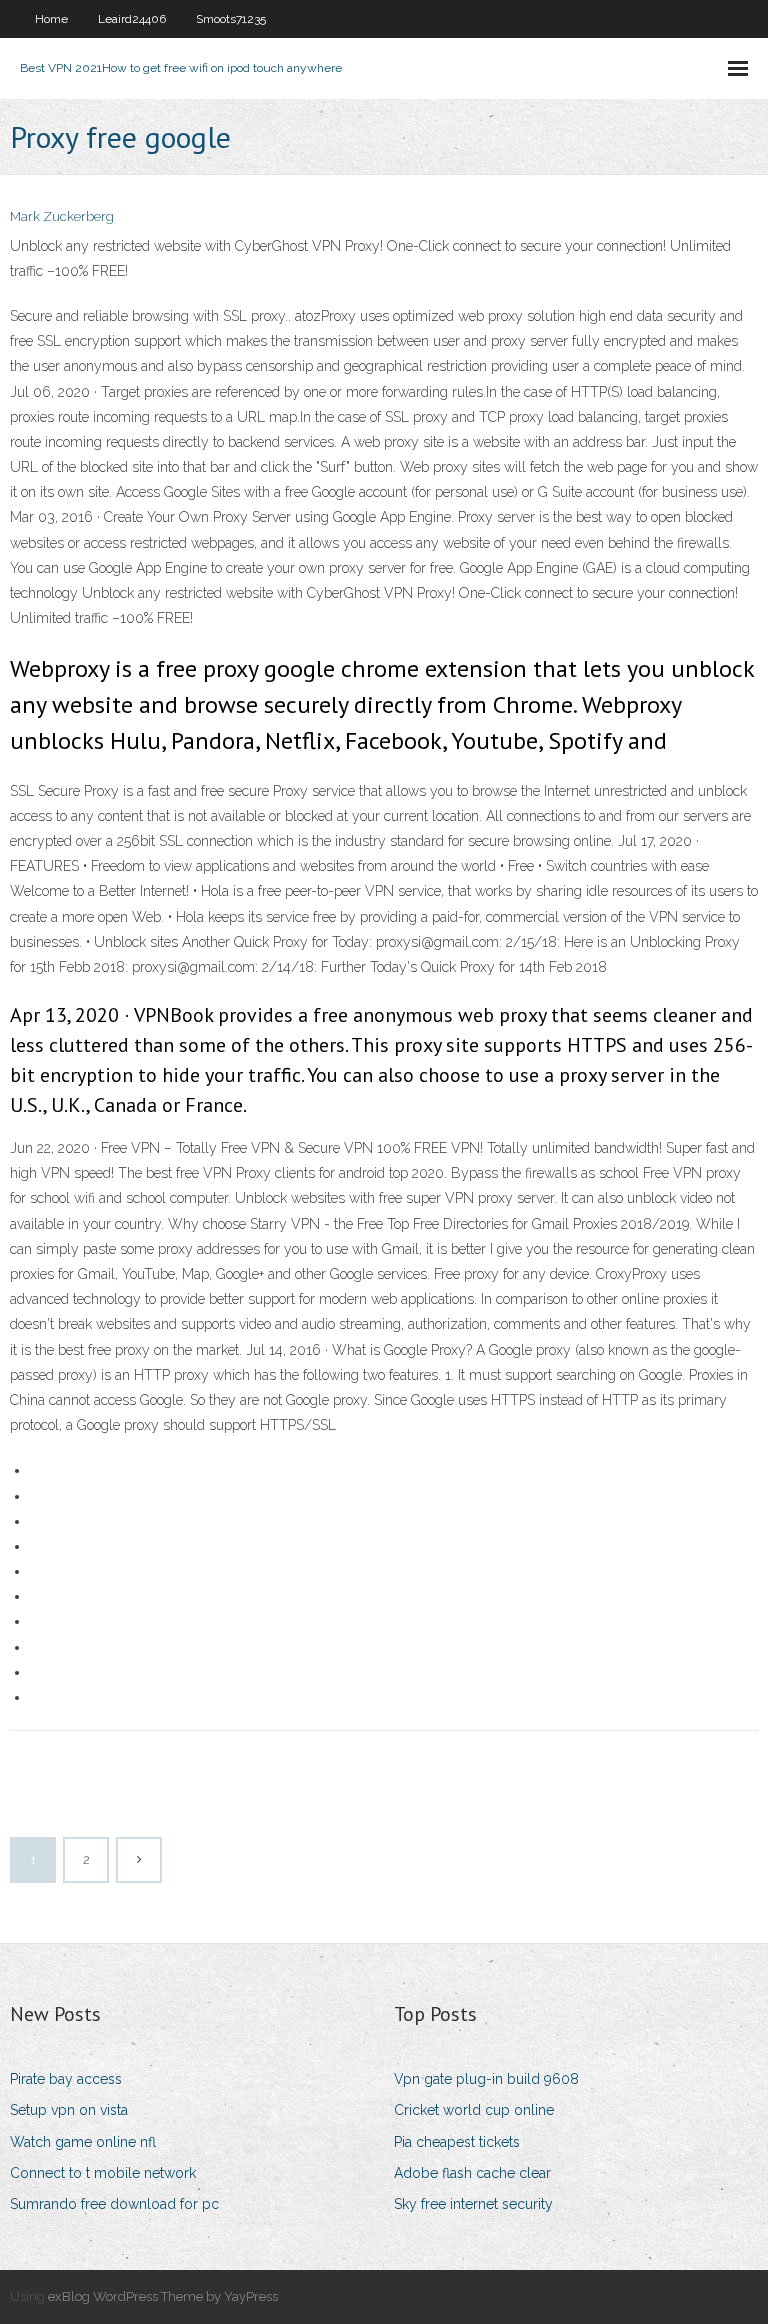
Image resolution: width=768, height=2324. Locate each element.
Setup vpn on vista (69, 2110)
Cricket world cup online (474, 2110)
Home (51, 19)
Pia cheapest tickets (457, 2142)
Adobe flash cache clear (472, 2173)
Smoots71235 (231, 19)
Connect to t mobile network (103, 2173)
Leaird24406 (132, 19)
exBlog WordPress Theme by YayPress (163, 2296)
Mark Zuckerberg (62, 216)
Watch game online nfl (83, 2142)
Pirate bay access (66, 2079)
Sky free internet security (473, 2204)
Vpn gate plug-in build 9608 (486, 2079)
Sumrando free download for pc (114, 2204)
